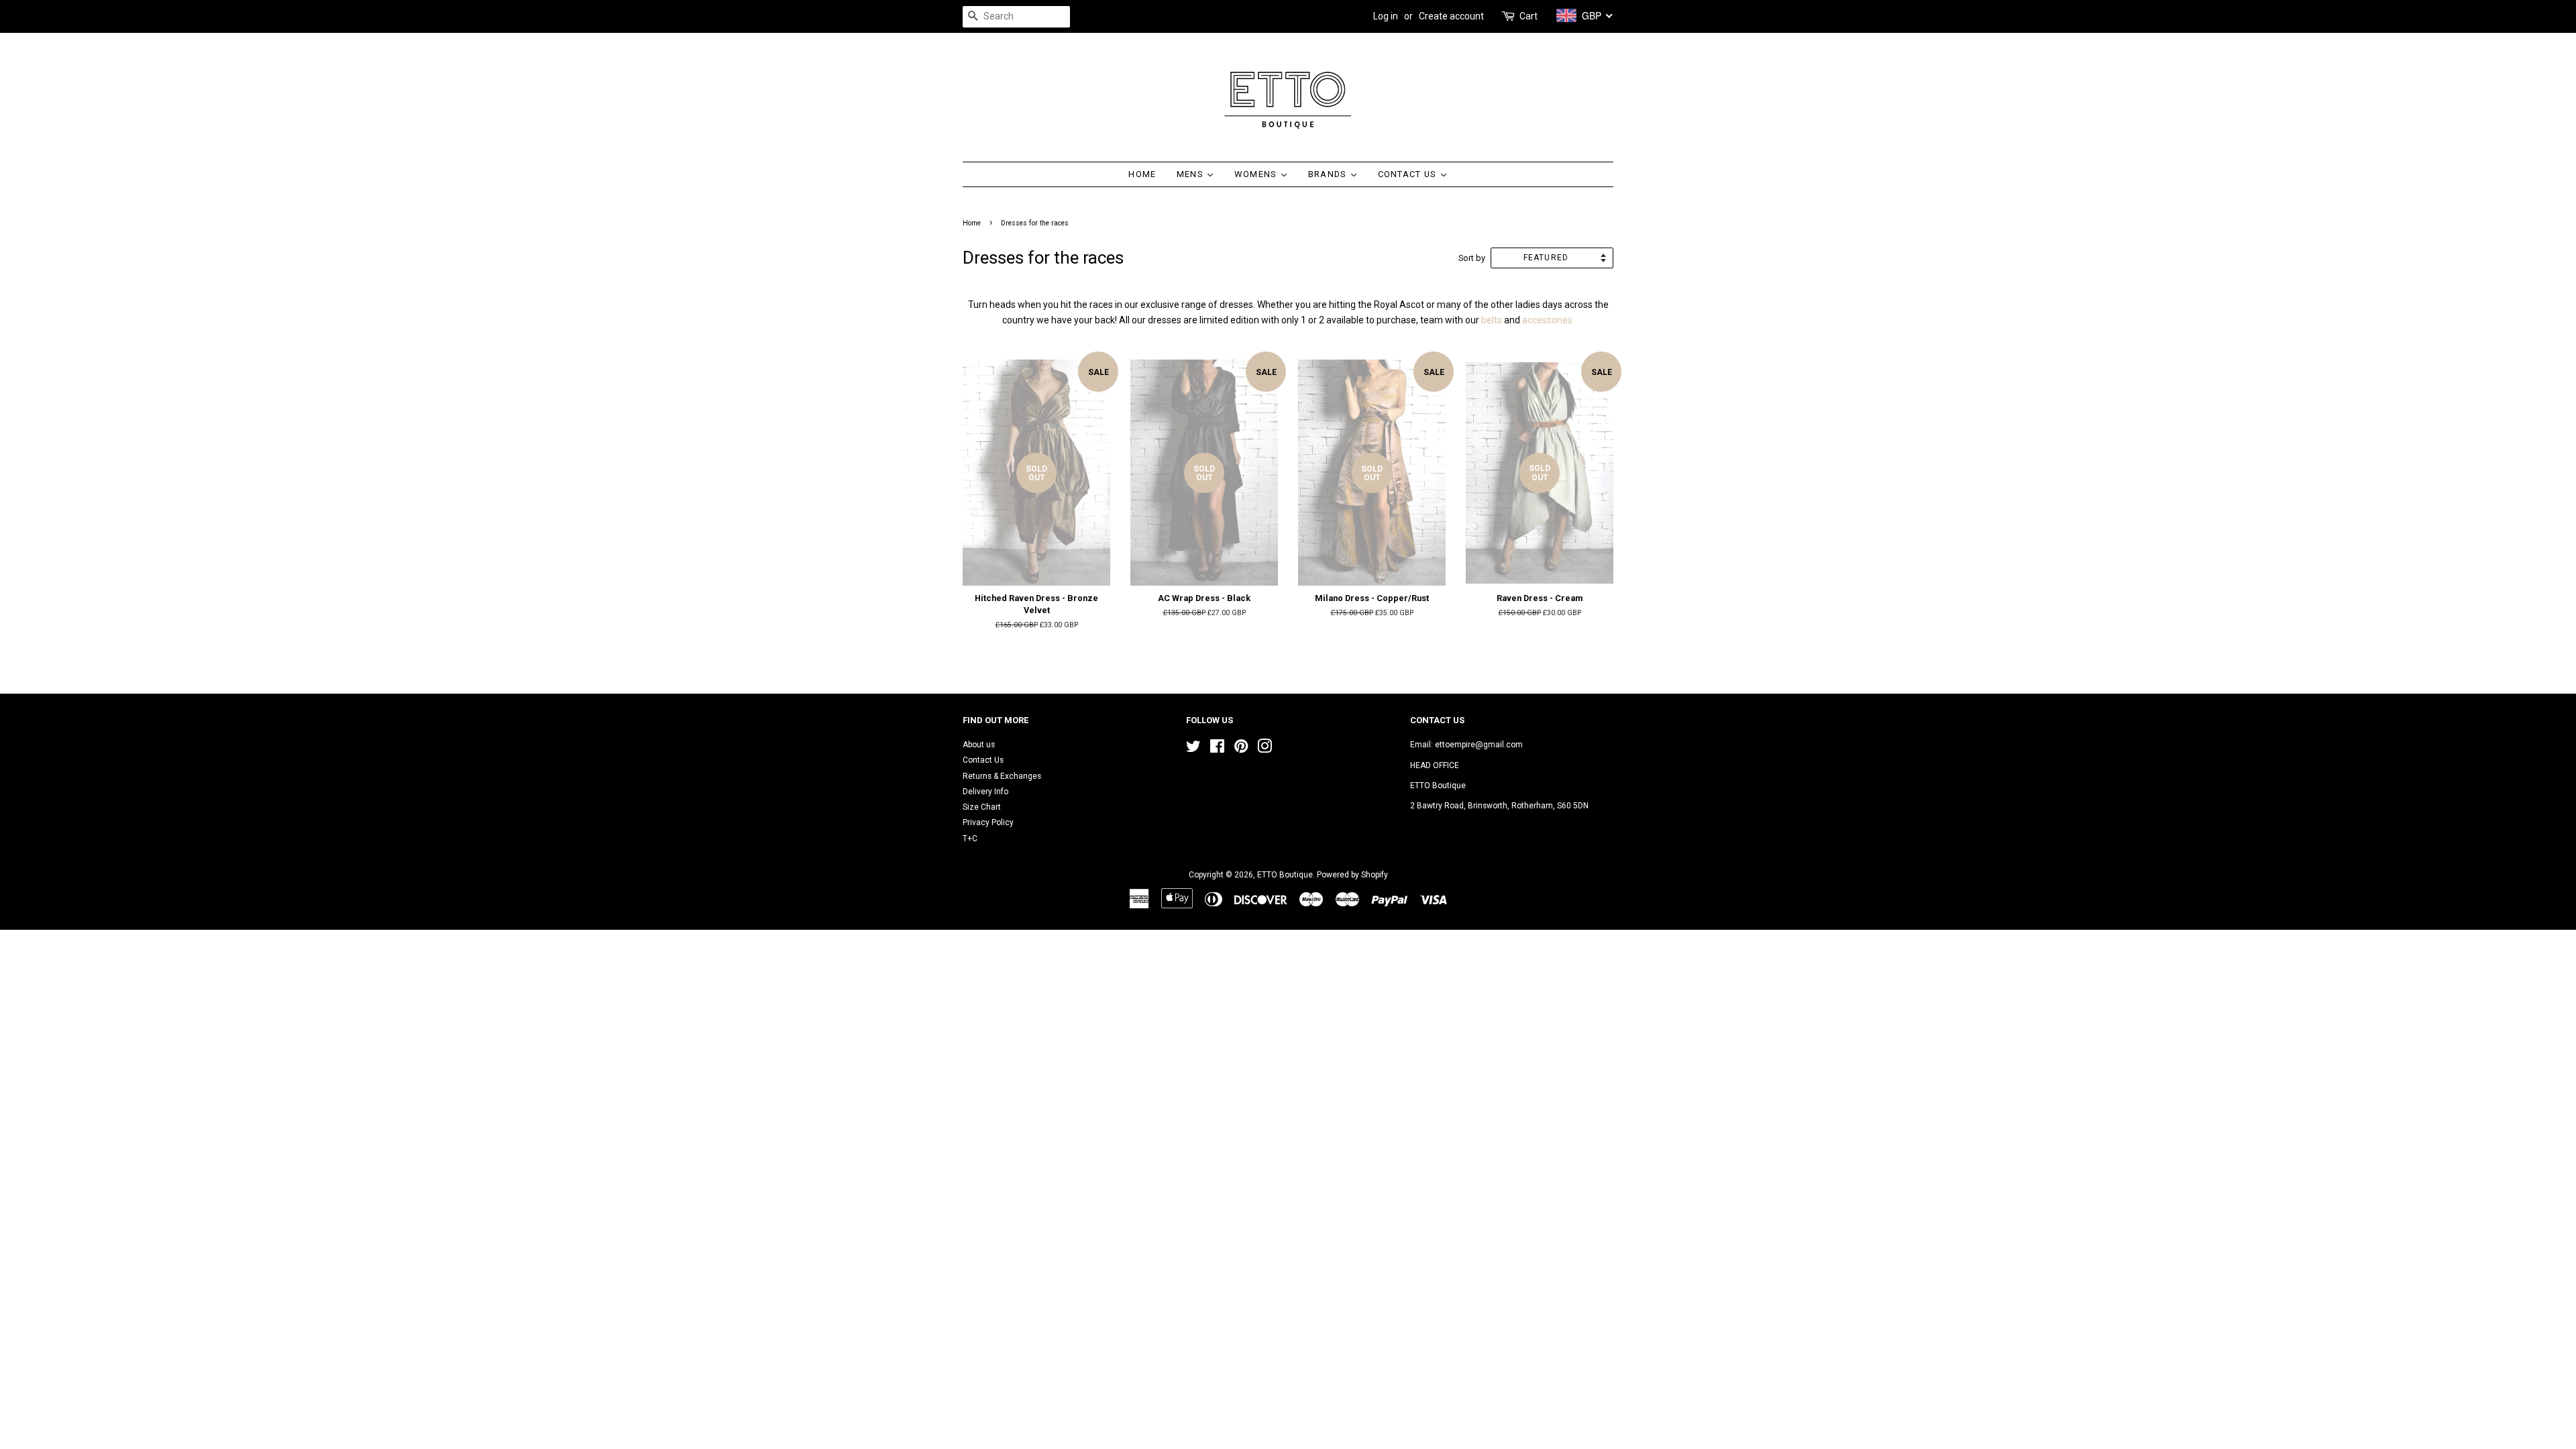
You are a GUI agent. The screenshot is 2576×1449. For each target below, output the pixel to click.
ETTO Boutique (1285, 875)
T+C (970, 839)
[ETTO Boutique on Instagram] (1265, 749)
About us (979, 745)
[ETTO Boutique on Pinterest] (1241, 749)
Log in (1386, 16)
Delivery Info (985, 792)
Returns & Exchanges (1002, 776)
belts (1492, 320)
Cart (1528, 16)
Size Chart (982, 807)
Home (972, 223)
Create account (1451, 16)
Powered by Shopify (1352, 875)
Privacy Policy (988, 822)
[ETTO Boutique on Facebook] (1217, 749)
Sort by (1472, 258)
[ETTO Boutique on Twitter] (1193, 749)
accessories (1547, 320)
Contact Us (983, 760)
